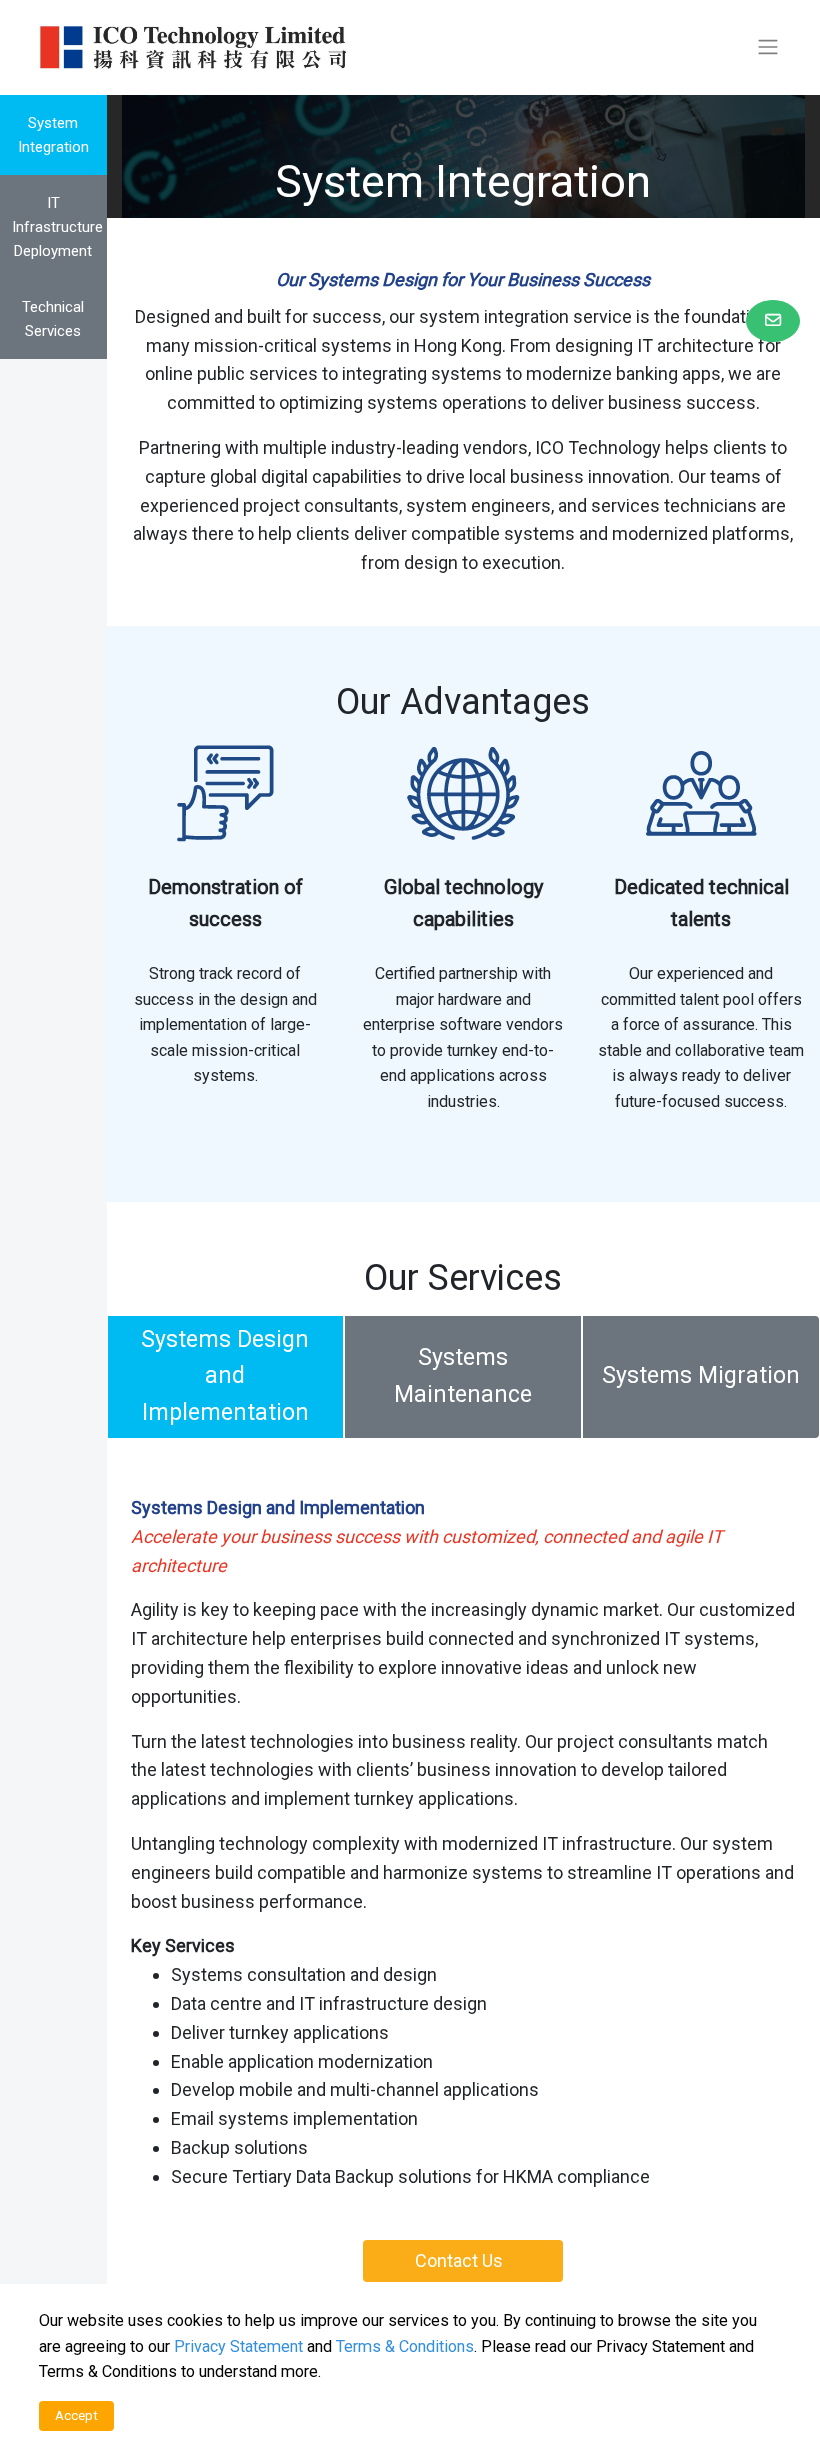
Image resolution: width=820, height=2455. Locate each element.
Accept (76, 2415)
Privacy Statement (238, 2346)
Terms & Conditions (405, 2346)
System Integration (53, 135)
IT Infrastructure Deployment (57, 227)
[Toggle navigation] (768, 47)
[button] (773, 321)
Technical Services (53, 319)
